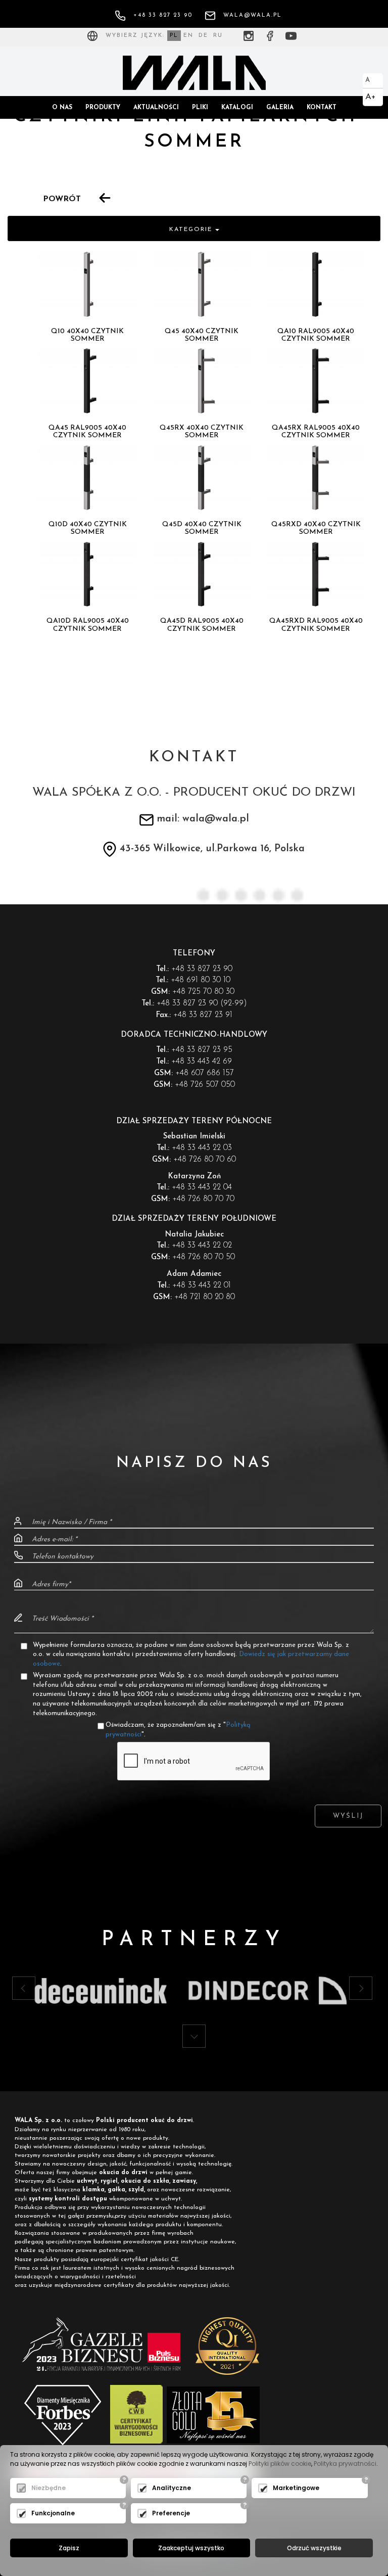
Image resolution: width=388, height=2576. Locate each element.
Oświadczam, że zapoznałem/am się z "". (178, 1730)
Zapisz (69, 2548)
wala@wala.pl (253, 15)
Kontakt (322, 108)
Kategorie (192, 229)
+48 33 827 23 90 (163, 15)
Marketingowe (296, 2488)
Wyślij (348, 1816)
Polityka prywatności (345, 2464)
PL (174, 36)
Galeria (280, 108)
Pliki (200, 108)
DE (203, 36)
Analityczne (172, 2488)
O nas (62, 108)
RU (218, 36)
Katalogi (237, 108)
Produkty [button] (103, 108)
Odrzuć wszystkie (314, 2548)
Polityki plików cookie (280, 2464)
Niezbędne (48, 2488)
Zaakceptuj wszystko (191, 2548)
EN (188, 36)
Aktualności (156, 108)
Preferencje (171, 2513)
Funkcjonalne (53, 2513)
